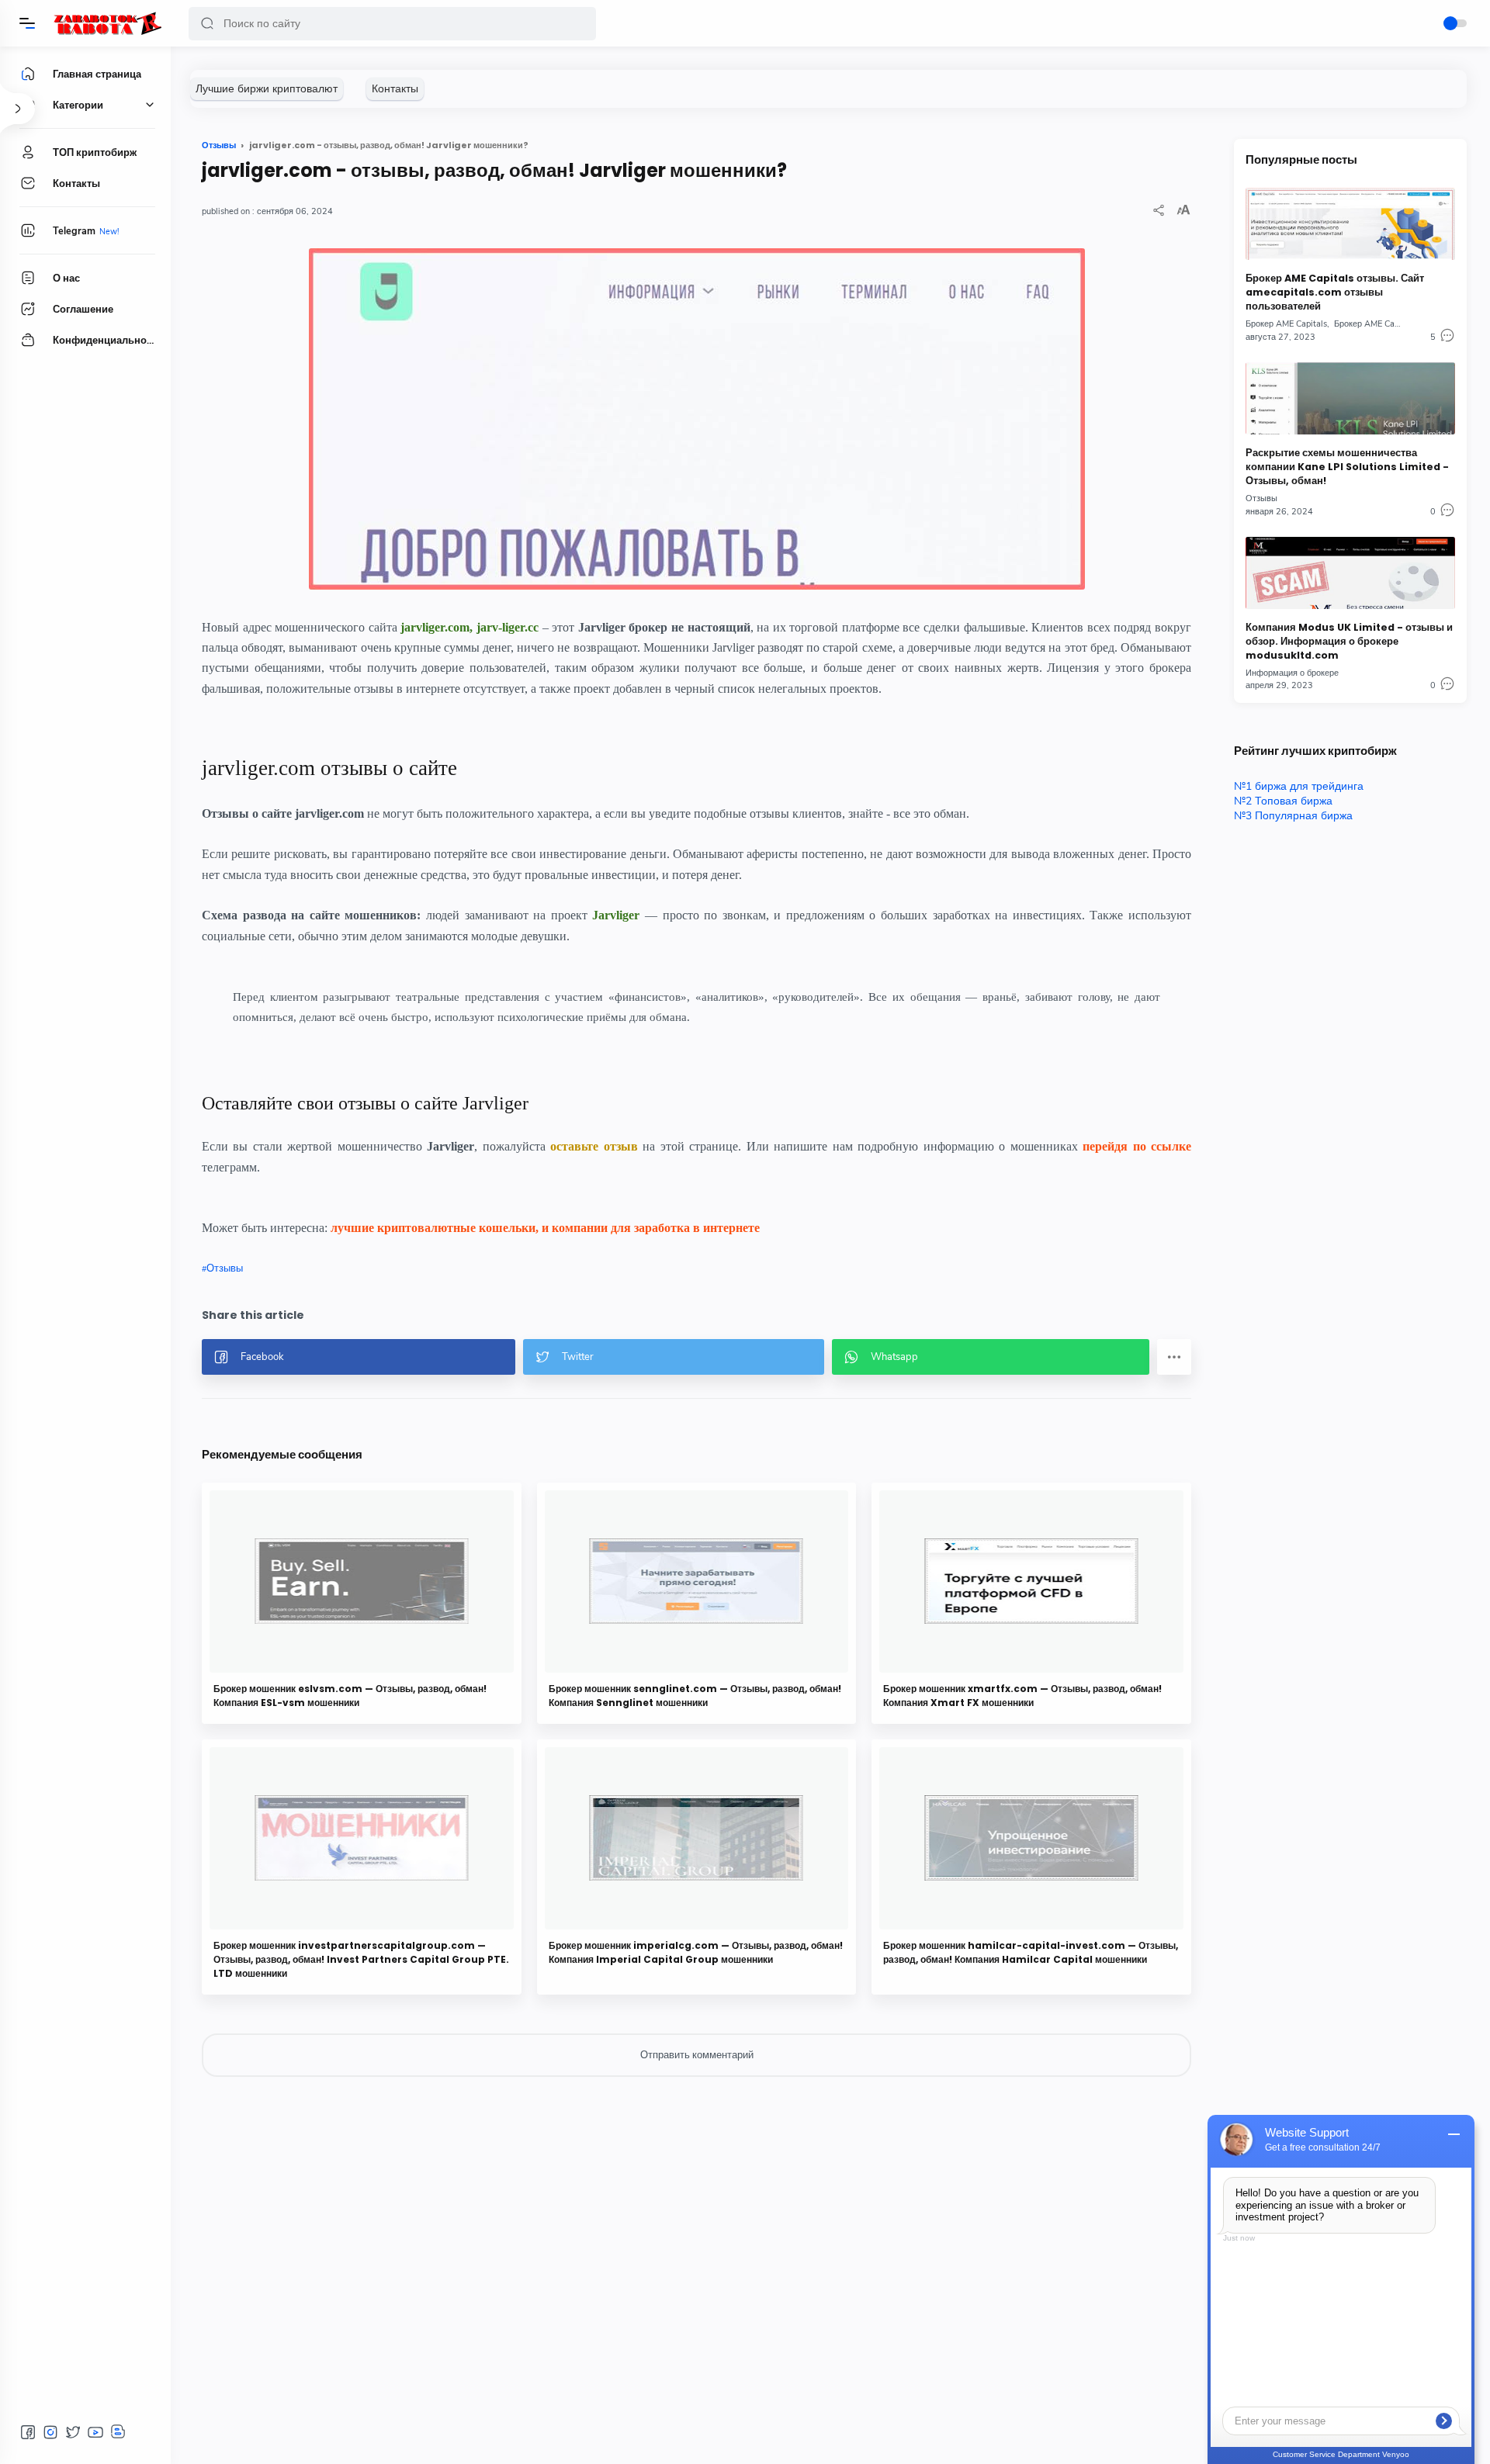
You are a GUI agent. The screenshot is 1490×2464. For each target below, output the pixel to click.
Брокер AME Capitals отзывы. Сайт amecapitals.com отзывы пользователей (1335, 292)
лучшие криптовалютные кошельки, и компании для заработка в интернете (545, 1228)
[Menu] (27, 23)
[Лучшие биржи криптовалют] (267, 89)
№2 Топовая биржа (1283, 801)
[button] (207, 24)
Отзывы (225, 1268)
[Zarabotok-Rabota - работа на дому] (107, 23)
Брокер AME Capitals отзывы (1391, 324)
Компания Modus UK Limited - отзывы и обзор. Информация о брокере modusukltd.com (1349, 641)
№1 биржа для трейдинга (1299, 786)
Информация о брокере (1292, 673)
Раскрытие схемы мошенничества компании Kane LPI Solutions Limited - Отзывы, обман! (1347, 467)
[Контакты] (395, 89)
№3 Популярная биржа (1293, 816)
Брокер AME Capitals (1286, 324)
